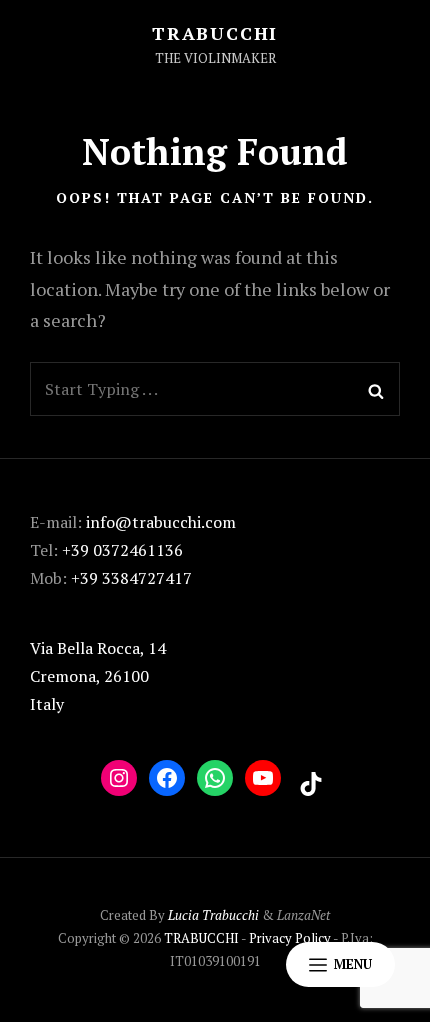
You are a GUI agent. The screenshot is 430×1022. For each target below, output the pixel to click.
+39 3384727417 (131, 578)
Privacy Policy (290, 938)
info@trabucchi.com (161, 522)
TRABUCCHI (215, 33)
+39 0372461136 (122, 550)
